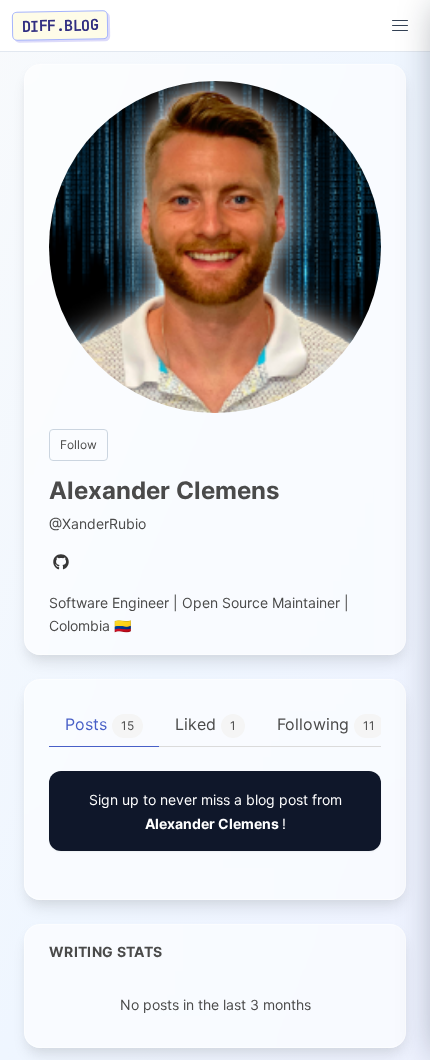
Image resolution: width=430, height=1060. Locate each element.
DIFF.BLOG (60, 25)
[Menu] (400, 26)
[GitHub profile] (61, 563)
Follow (78, 444)
